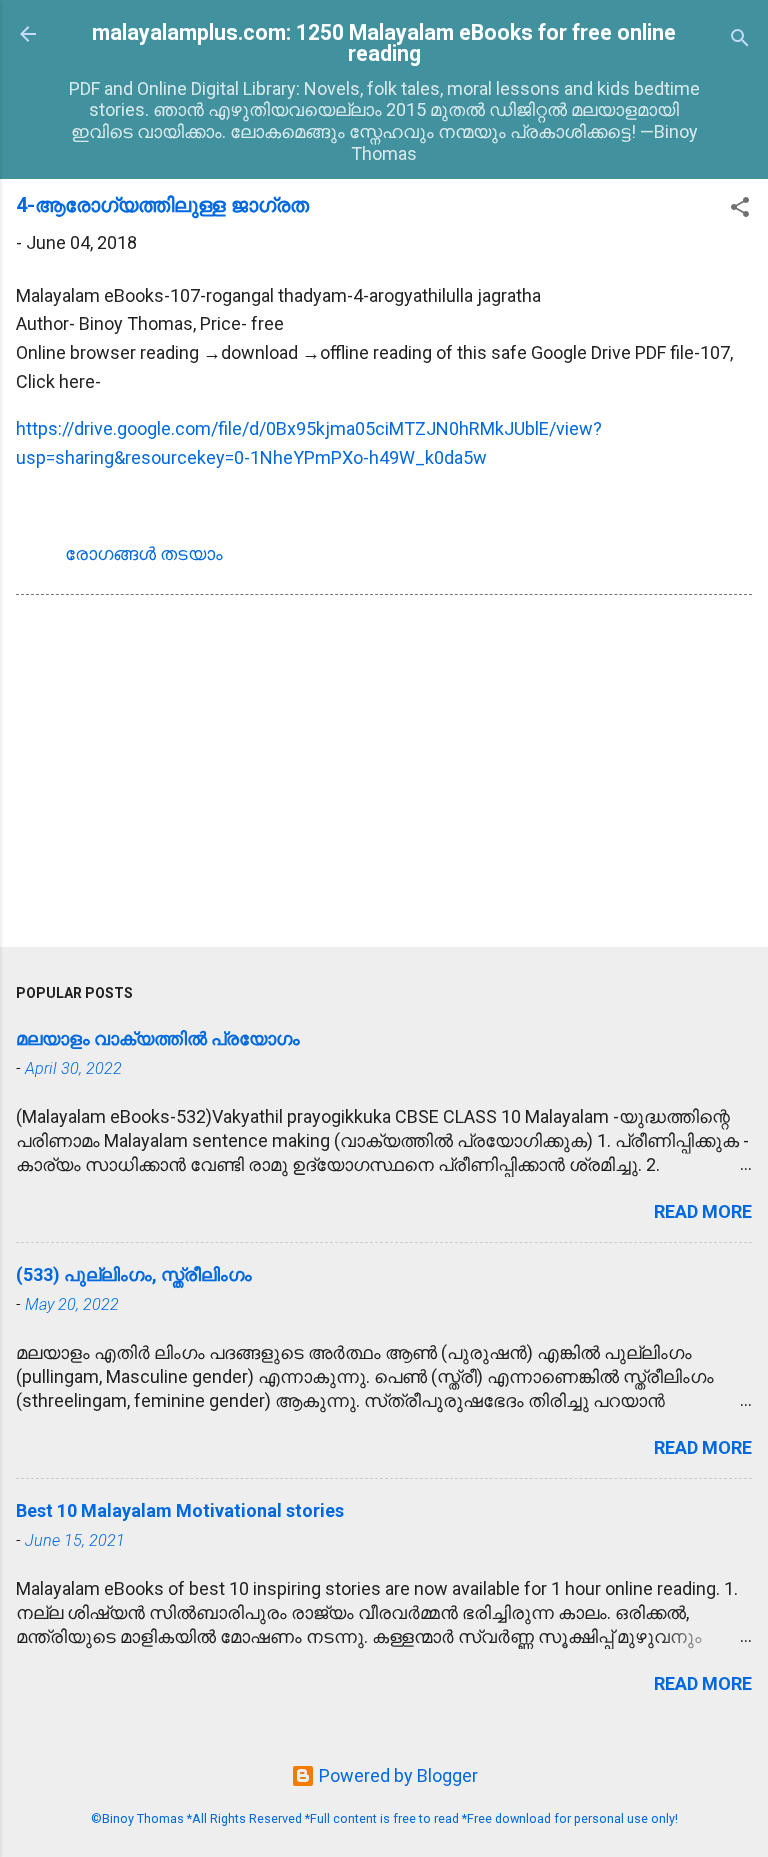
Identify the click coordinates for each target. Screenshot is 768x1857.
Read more (703, 1211)
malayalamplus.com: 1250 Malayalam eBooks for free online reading (384, 43)
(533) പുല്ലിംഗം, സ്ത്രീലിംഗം (134, 1274)
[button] (740, 210)
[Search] (740, 40)
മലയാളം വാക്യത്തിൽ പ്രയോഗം (158, 1038)
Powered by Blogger (396, 1775)
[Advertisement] (384, 775)
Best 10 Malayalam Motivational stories (180, 1510)
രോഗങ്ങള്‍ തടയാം (144, 553)
